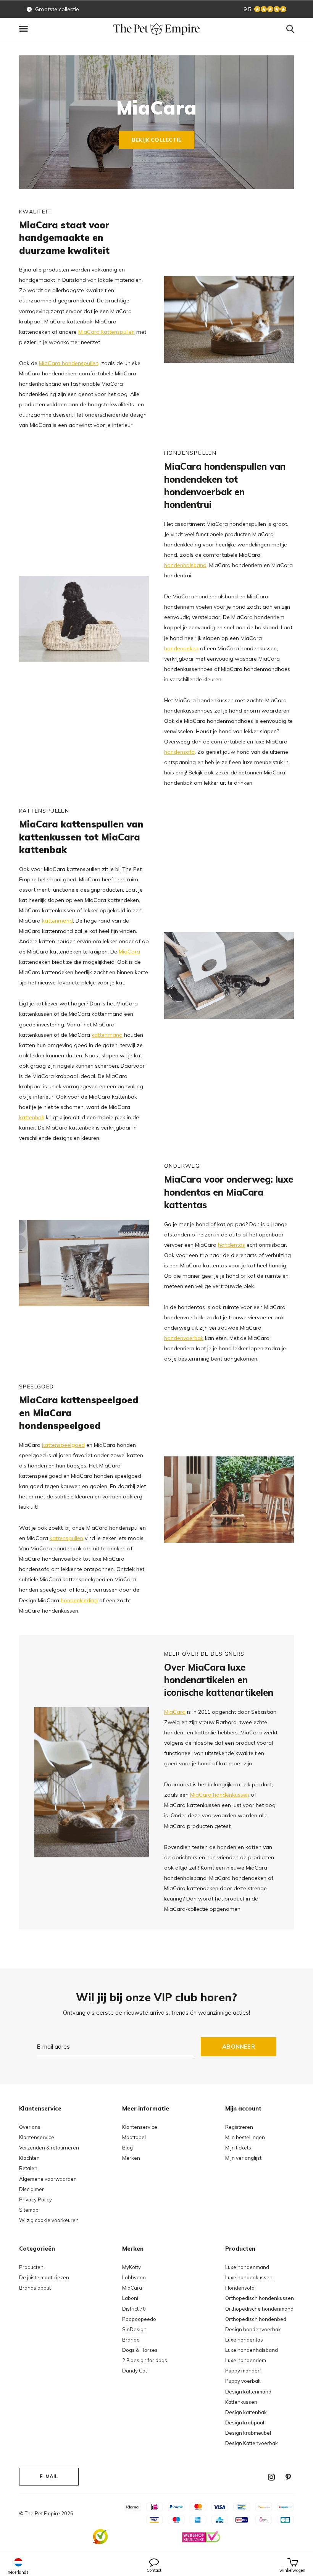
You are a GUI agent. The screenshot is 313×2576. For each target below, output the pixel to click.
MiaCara (129, 952)
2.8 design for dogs (145, 2360)
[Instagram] (271, 2477)
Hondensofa (240, 2288)
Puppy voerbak (243, 2381)
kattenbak (32, 1117)
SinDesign (134, 2329)
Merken (131, 2158)
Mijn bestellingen (245, 2137)
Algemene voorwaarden (48, 2179)
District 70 (134, 2309)
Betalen (28, 2168)
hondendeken (181, 648)
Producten (31, 2267)
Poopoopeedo (139, 2319)
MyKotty (131, 2267)
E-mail (49, 2476)
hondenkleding (79, 1600)
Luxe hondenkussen (249, 2277)
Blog (127, 2148)
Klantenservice (37, 2137)
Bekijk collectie (156, 140)
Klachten (29, 2158)
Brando (131, 2340)
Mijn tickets (238, 2148)
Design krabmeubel (248, 2433)
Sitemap (29, 2210)
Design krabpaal (245, 2422)
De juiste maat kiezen (44, 2277)
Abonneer (239, 2047)
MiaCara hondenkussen (220, 1795)
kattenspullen (66, 1538)
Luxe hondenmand (247, 2267)
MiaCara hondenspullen (69, 363)
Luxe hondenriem (246, 2360)
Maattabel (134, 2137)
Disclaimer (31, 2189)
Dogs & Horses (140, 2350)
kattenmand (57, 921)
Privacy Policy (35, 2199)
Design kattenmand (248, 2392)
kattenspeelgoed (63, 1445)
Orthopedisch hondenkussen (260, 2298)
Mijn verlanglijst (243, 2158)
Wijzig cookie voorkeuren (49, 2220)
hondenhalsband (185, 565)
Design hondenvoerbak (253, 2329)
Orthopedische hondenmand (259, 2309)
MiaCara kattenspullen (106, 332)
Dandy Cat (135, 2371)
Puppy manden (243, 2371)
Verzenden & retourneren (49, 2148)
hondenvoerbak (184, 1338)
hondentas (232, 1245)
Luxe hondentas (244, 2340)
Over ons (30, 2127)
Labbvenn (134, 2277)
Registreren (239, 2127)
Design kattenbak (246, 2412)
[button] (25, 29)
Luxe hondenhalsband (252, 2350)
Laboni (130, 2298)
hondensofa (179, 752)
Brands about (35, 2288)
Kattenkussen (241, 2402)
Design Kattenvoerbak (252, 2443)
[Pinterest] (288, 2477)
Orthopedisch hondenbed (256, 2319)
